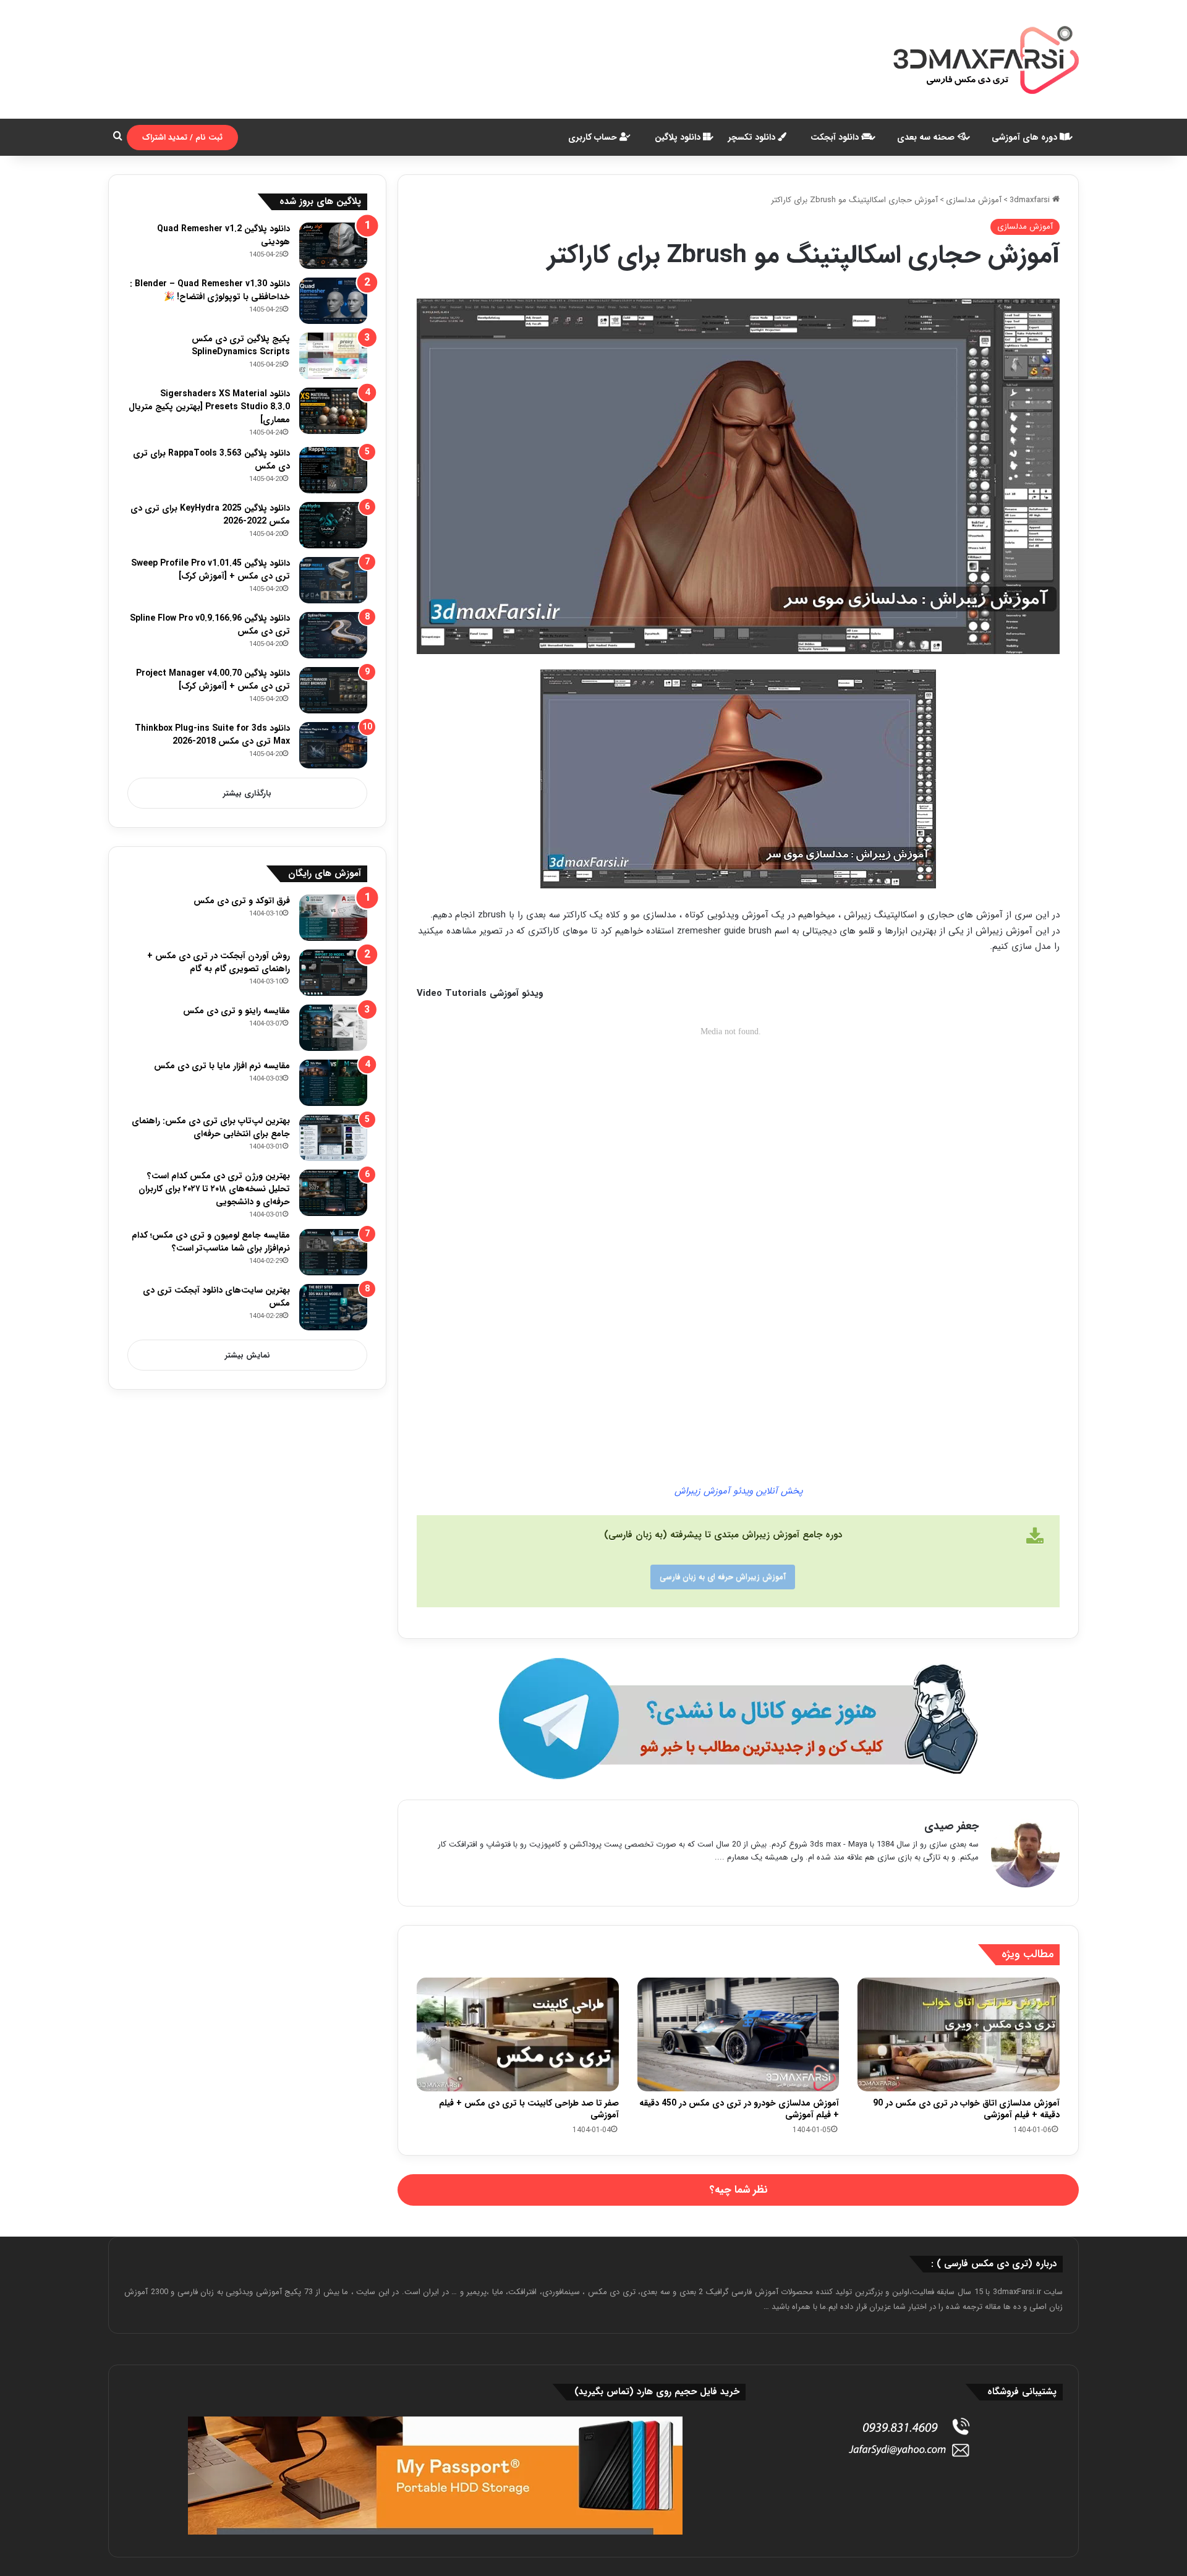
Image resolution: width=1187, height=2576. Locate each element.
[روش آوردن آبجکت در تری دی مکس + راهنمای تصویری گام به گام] (333, 973)
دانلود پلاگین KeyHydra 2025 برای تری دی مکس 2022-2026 (210, 515)
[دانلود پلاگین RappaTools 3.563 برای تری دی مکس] (333, 470)
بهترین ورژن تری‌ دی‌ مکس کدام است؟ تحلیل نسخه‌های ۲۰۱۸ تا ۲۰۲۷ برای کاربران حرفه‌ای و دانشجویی (214, 1189)
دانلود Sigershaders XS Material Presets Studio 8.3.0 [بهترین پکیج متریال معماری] (209, 407)
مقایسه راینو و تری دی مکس (236, 1011)
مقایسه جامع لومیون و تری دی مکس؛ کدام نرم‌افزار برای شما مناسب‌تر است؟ (211, 1242)
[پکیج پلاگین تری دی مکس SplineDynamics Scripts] (333, 356)
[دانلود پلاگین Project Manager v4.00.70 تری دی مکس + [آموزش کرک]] (333, 690)
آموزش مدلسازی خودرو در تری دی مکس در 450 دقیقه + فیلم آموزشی (739, 2109)
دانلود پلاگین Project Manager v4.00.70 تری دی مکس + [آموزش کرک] (213, 680)
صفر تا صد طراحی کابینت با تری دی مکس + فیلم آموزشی (529, 2109)
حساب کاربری (594, 137)
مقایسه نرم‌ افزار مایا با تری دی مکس (222, 1066)
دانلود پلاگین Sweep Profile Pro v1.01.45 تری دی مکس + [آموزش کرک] (211, 570)
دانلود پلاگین (679, 137)
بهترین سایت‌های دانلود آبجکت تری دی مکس (216, 1297)
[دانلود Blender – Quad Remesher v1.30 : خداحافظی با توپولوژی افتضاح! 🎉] (333, 301)
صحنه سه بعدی (927, 137)
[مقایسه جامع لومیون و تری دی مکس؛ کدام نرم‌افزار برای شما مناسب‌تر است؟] (333, 1252)
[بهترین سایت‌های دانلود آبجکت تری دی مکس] (333, 1307)
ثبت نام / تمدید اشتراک (182, 138)
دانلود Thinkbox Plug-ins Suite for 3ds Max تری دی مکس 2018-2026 (212, 735)
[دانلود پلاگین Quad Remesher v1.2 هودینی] (333, 246)
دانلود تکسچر (753, 137)
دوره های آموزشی (1026, 137)
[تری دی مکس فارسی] (986, 59)
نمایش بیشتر (248, 1355)
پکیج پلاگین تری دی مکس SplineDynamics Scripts (241, 345)
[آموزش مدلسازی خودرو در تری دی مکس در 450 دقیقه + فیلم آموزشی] (738, 2034)
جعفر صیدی (951, 1826)
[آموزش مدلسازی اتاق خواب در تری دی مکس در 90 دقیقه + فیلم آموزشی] (959, 2034)
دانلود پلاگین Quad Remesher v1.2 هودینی (223, 235)
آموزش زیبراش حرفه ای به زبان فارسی (723, 1577)
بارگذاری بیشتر (247, 793)
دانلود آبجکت (836, 137)
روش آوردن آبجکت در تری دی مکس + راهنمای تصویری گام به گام (219, 962)
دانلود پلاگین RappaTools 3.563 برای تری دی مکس (211, 460)
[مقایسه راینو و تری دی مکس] (333, 1028)
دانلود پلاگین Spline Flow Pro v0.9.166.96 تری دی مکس (210, 625)
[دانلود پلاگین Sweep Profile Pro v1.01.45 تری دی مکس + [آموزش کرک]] (333, 580)
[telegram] (738, 1719)
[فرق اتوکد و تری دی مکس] (333, 918)
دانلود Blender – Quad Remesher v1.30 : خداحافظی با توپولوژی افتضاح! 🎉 (210, 290)
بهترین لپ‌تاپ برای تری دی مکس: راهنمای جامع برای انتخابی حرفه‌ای (211, 1127)
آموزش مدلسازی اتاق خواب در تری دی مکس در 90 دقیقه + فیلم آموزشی (966, 2109)
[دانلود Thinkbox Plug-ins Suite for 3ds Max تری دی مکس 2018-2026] (333, 745)
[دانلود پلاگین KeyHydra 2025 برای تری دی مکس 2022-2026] (333, 525)
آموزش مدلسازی (974, 200)
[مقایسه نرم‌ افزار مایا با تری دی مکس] (333, 1083)
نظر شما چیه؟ (738, 2190)
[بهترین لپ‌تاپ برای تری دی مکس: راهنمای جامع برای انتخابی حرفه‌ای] (333, 1138)
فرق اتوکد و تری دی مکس (242, 901)
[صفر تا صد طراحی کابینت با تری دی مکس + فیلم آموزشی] (518, 2034)
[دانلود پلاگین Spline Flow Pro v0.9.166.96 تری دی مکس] (333, 635)
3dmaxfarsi (1031, 200)
